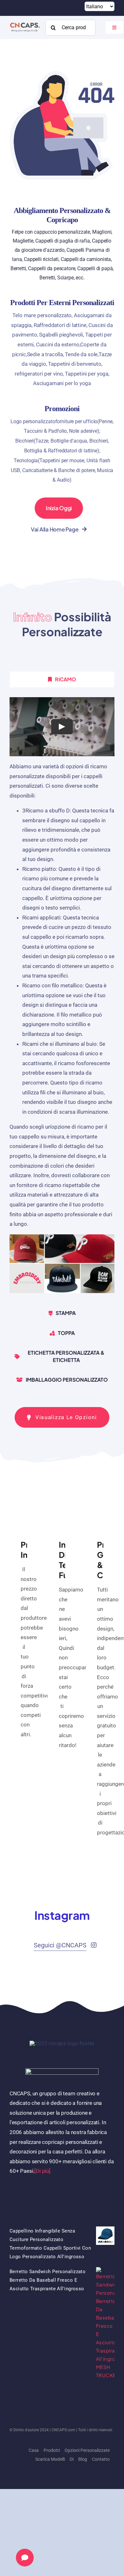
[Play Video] (62, 727)
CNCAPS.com (63, 2430)
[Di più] (42, 2171)
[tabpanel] (62, 998)
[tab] (62, 679)
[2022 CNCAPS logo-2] (25, 22)
